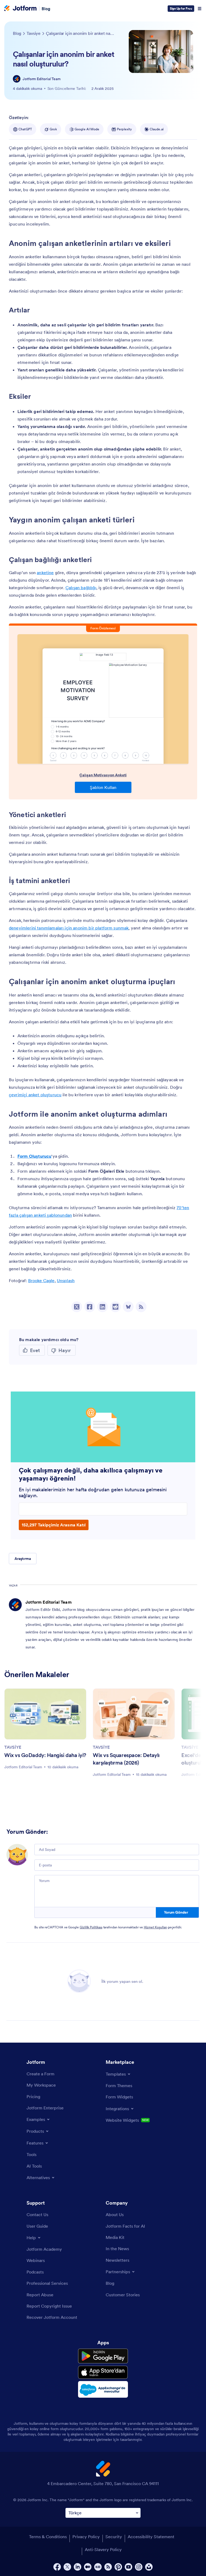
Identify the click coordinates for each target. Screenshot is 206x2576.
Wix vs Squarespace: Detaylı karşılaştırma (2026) (126, 1759)
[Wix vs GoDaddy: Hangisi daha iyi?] (45, 1714)
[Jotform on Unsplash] (149, 2567)
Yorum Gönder (176, 1912)
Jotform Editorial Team (42, 79)
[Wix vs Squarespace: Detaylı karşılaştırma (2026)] (134, 1714)
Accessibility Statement (151, 2537)
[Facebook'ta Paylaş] (90, 1307)
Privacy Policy (86, 2537)
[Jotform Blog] (98, 2567)
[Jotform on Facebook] (57, 2567)
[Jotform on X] (67, 2567)
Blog (46, 9)
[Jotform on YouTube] (128, 2567)
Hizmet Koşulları (155, 1927)
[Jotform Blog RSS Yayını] (141, 1307)
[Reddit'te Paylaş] (115, 1307)
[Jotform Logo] (20, 9)
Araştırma (23, 1559)
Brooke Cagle (41, 1280)
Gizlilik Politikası (91, 1927)
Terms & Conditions (48, 2537)
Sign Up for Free (181, 8)
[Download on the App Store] (103, 2372)
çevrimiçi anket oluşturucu (35, 1095)
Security (114, 2537)
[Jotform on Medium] (88, 2567)
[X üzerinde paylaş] (77, 1307)
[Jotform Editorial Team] (17, 79)
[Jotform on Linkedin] (78, 2567)
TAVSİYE (13, 1747)
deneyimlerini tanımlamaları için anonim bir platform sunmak (69, 928)
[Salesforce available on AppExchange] (103, 2389)
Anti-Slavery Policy (103, 2549)
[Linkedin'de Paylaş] (102, 1307)
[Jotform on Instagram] (139, 2567)
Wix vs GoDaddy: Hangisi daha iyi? (45, 1755)
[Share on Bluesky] (128, 1307)
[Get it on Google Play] (103, 2356)
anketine (45, 573)
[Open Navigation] (200, 9)
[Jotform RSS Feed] (108, 2567)
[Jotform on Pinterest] (118, 2567)
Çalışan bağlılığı (81, 588)
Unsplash (66, 1280)
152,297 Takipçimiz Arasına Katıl (54, 1525)
